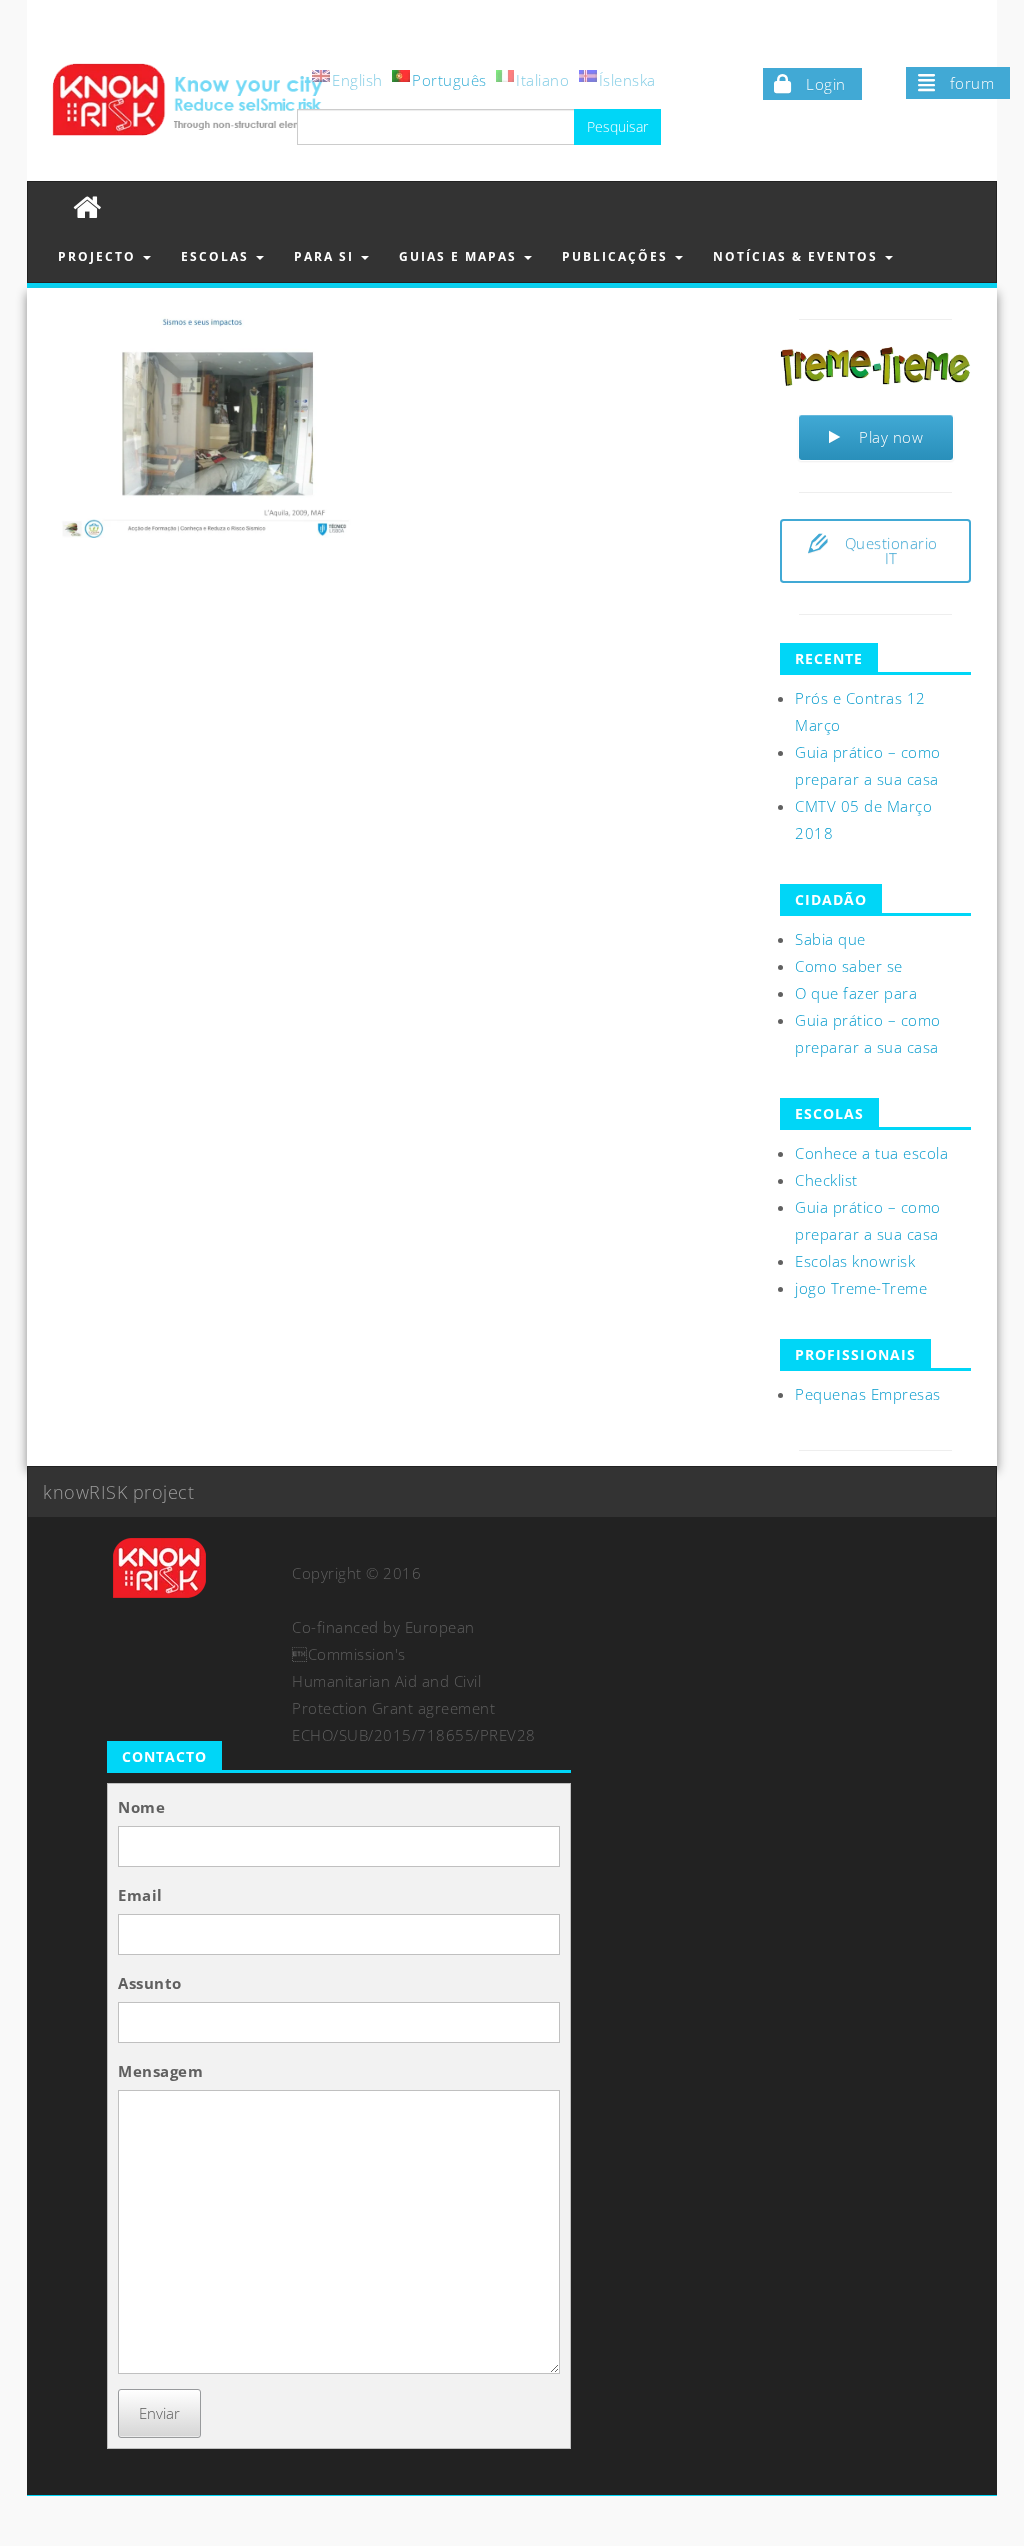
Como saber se (849, 966)
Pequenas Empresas (868, 1394)
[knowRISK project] (87, 206)
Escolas (217, 256)
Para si (326, 256)
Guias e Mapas (460, 256)
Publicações (617, 256)
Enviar (159, 2413)
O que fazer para (856, 993)
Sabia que (830, 939)
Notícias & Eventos (798, 256)
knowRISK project (118, 1492)
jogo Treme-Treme (861, 1288)
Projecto (99, 256)
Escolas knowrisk (855, 1261)
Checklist (826, 1180)
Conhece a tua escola (871, 1153)
